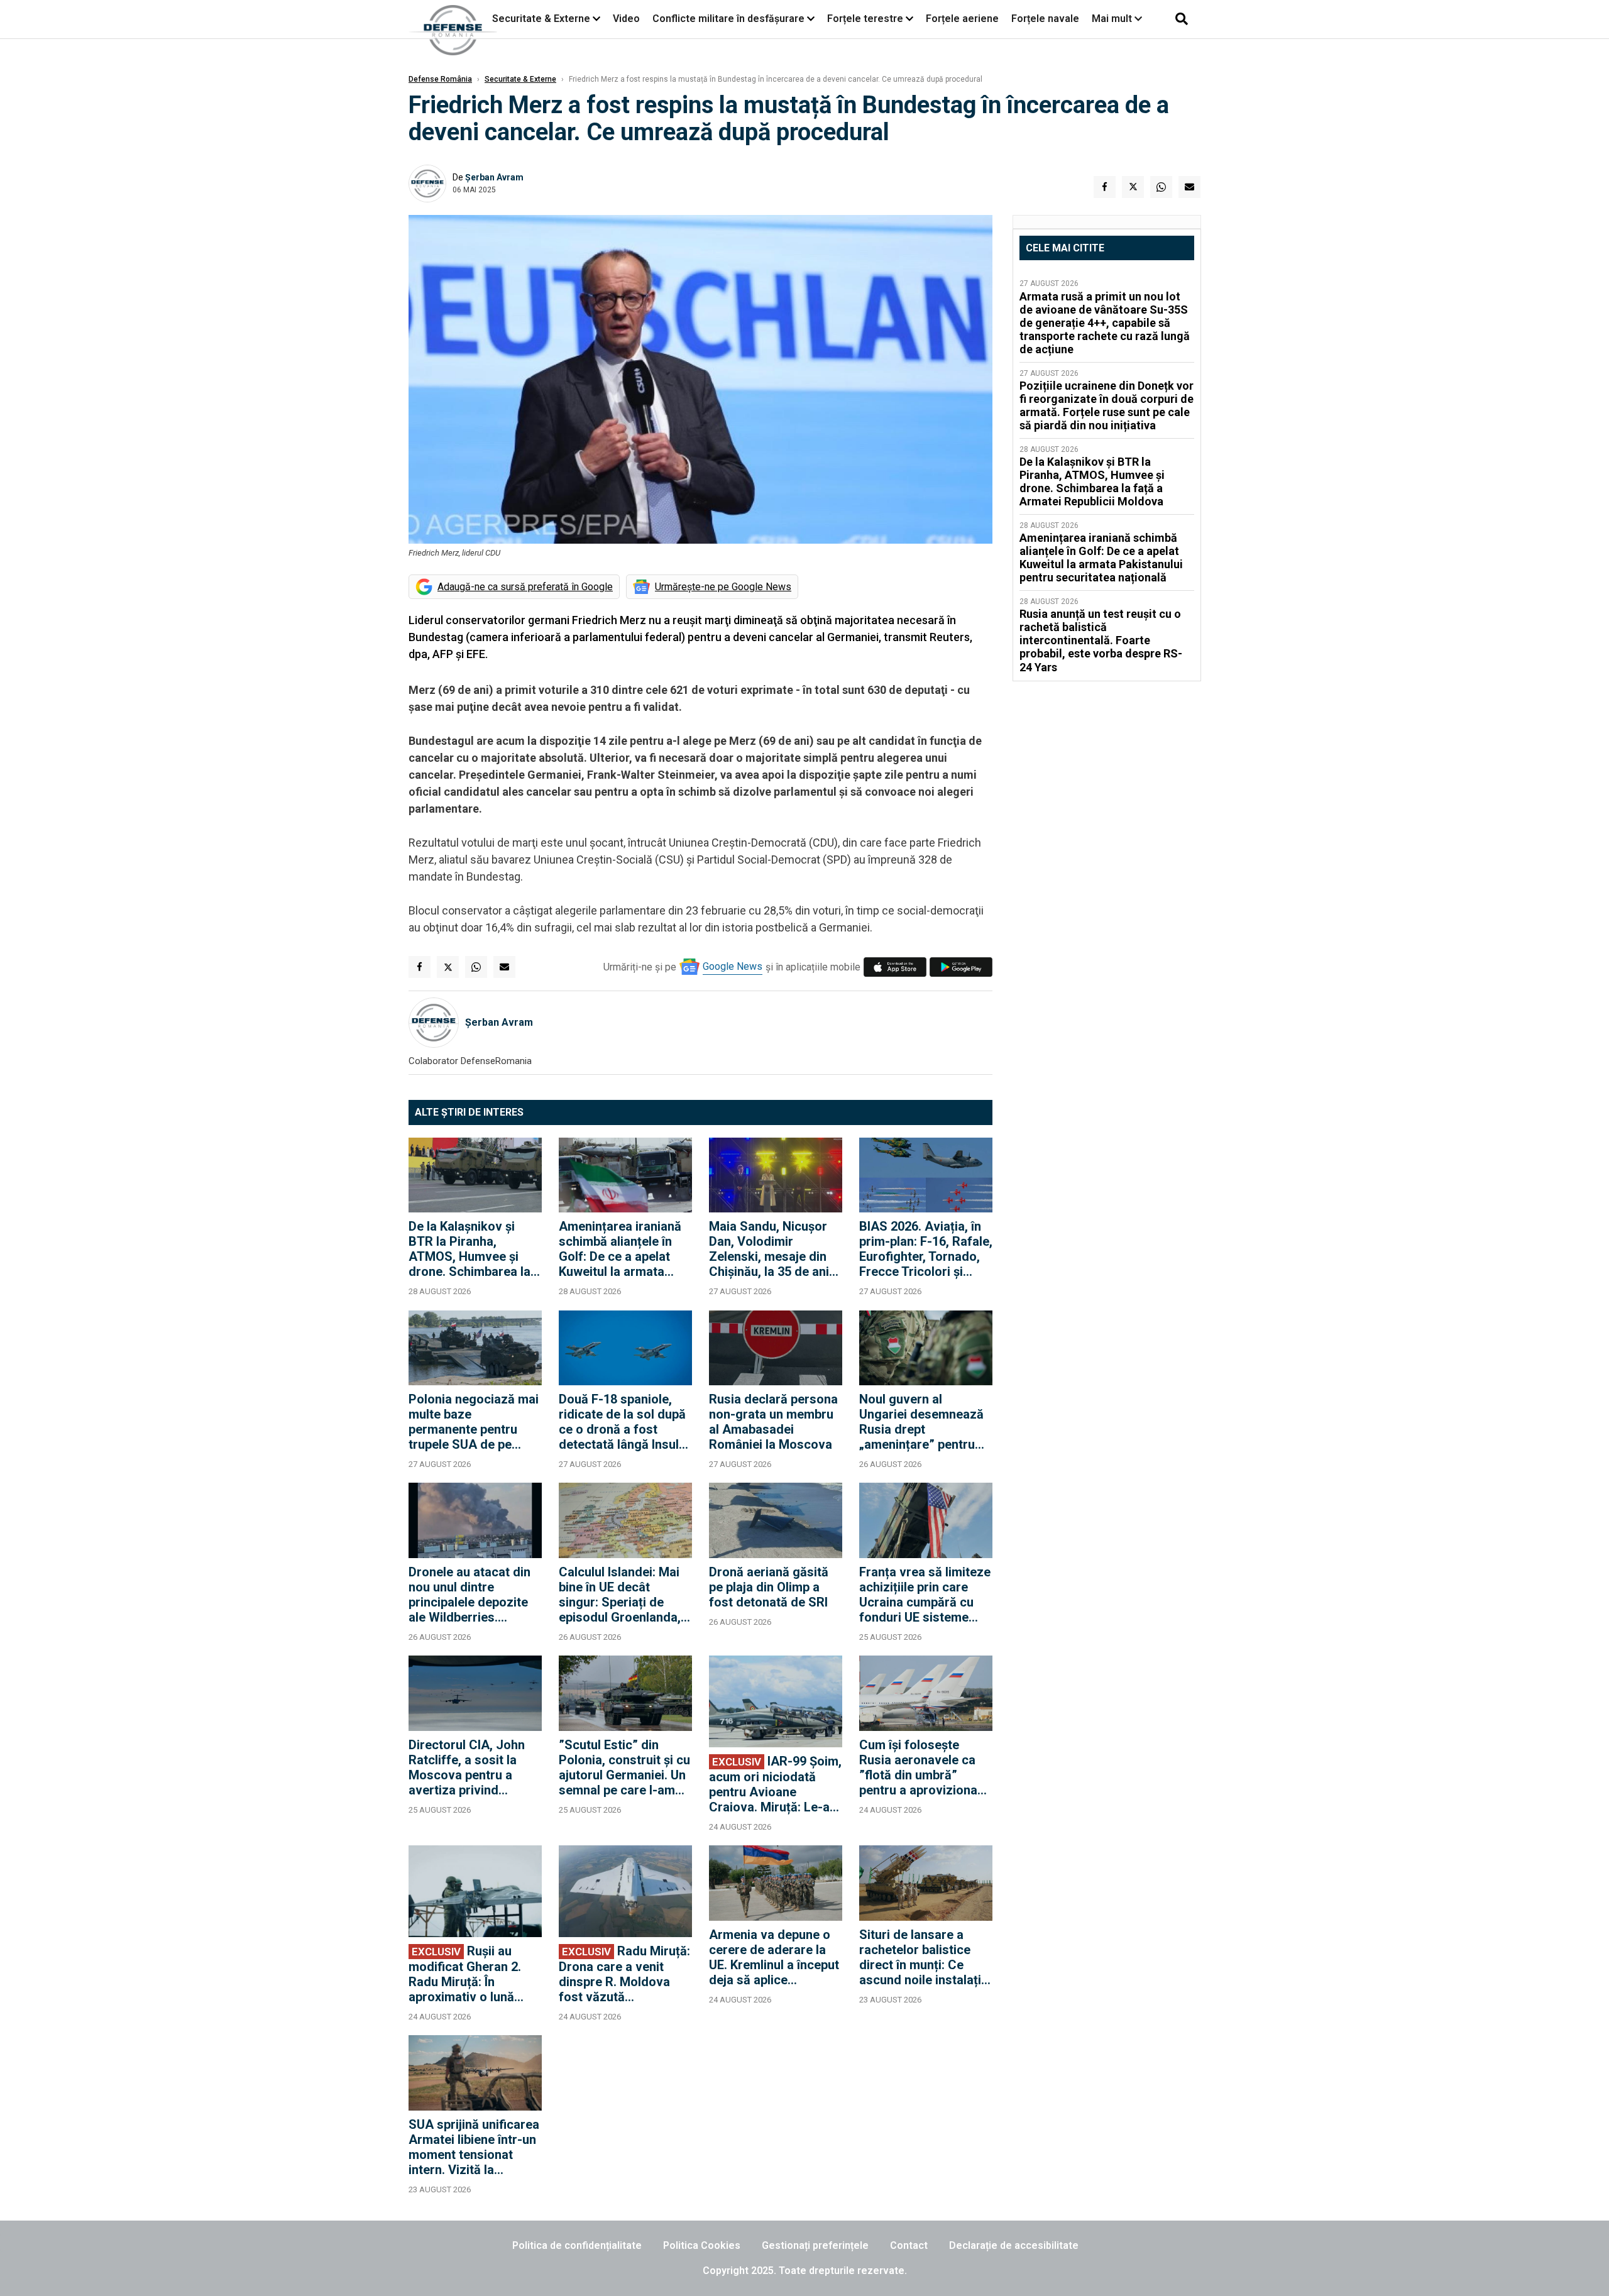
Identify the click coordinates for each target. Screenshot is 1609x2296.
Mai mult (1113, 19)
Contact (909, 2245)
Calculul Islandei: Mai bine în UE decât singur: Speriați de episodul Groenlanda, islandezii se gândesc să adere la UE (621, 1595)
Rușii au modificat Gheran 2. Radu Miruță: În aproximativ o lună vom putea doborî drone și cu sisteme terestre (465, 1974)
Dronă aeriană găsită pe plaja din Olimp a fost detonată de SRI (769, 1587)
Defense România (440, 79)
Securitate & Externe (541, 19)
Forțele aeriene (962, 19)
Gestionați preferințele (815, 2245)
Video (626, 19)
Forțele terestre (865, 19)
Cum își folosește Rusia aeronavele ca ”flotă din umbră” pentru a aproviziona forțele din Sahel (918, 1767)
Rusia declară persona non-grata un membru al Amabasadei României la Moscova (773, 1422)
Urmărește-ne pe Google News (723, 587)
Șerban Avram (494, 177)
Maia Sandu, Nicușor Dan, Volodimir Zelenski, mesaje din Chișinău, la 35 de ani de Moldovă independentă (769, 1249)
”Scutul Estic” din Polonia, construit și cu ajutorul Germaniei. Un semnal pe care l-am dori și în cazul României (624, 1767)
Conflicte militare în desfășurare (728, 19)
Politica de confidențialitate (577, 2245)
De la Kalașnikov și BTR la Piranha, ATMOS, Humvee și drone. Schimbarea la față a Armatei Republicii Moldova (470, 1249)
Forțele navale (1045, 19)
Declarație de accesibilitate (1014, 2245)
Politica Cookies (702, 2245)
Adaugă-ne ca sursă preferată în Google (525, 587)
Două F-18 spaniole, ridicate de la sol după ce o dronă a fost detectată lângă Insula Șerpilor (622, 1422)
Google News (733, 966)
